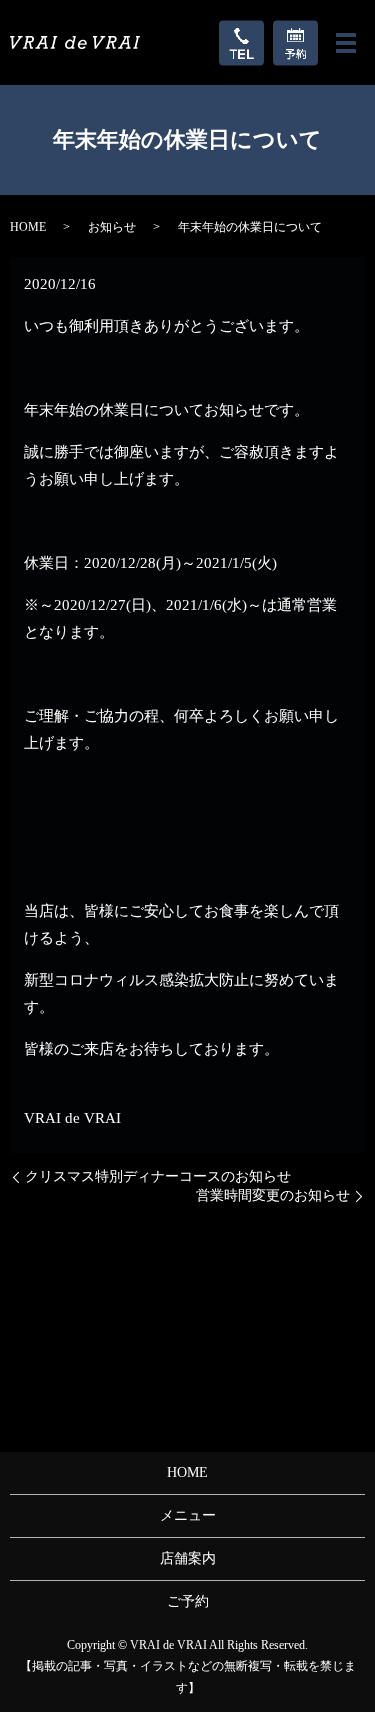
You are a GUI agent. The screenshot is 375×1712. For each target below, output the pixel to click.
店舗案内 (188, 1558)
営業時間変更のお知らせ (273, 1195)
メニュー (188, 1515)
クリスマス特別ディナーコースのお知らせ (158, 1176)
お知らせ (112, 227)
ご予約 (188, 1601)
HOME (28, 227)
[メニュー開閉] (346, 43)
